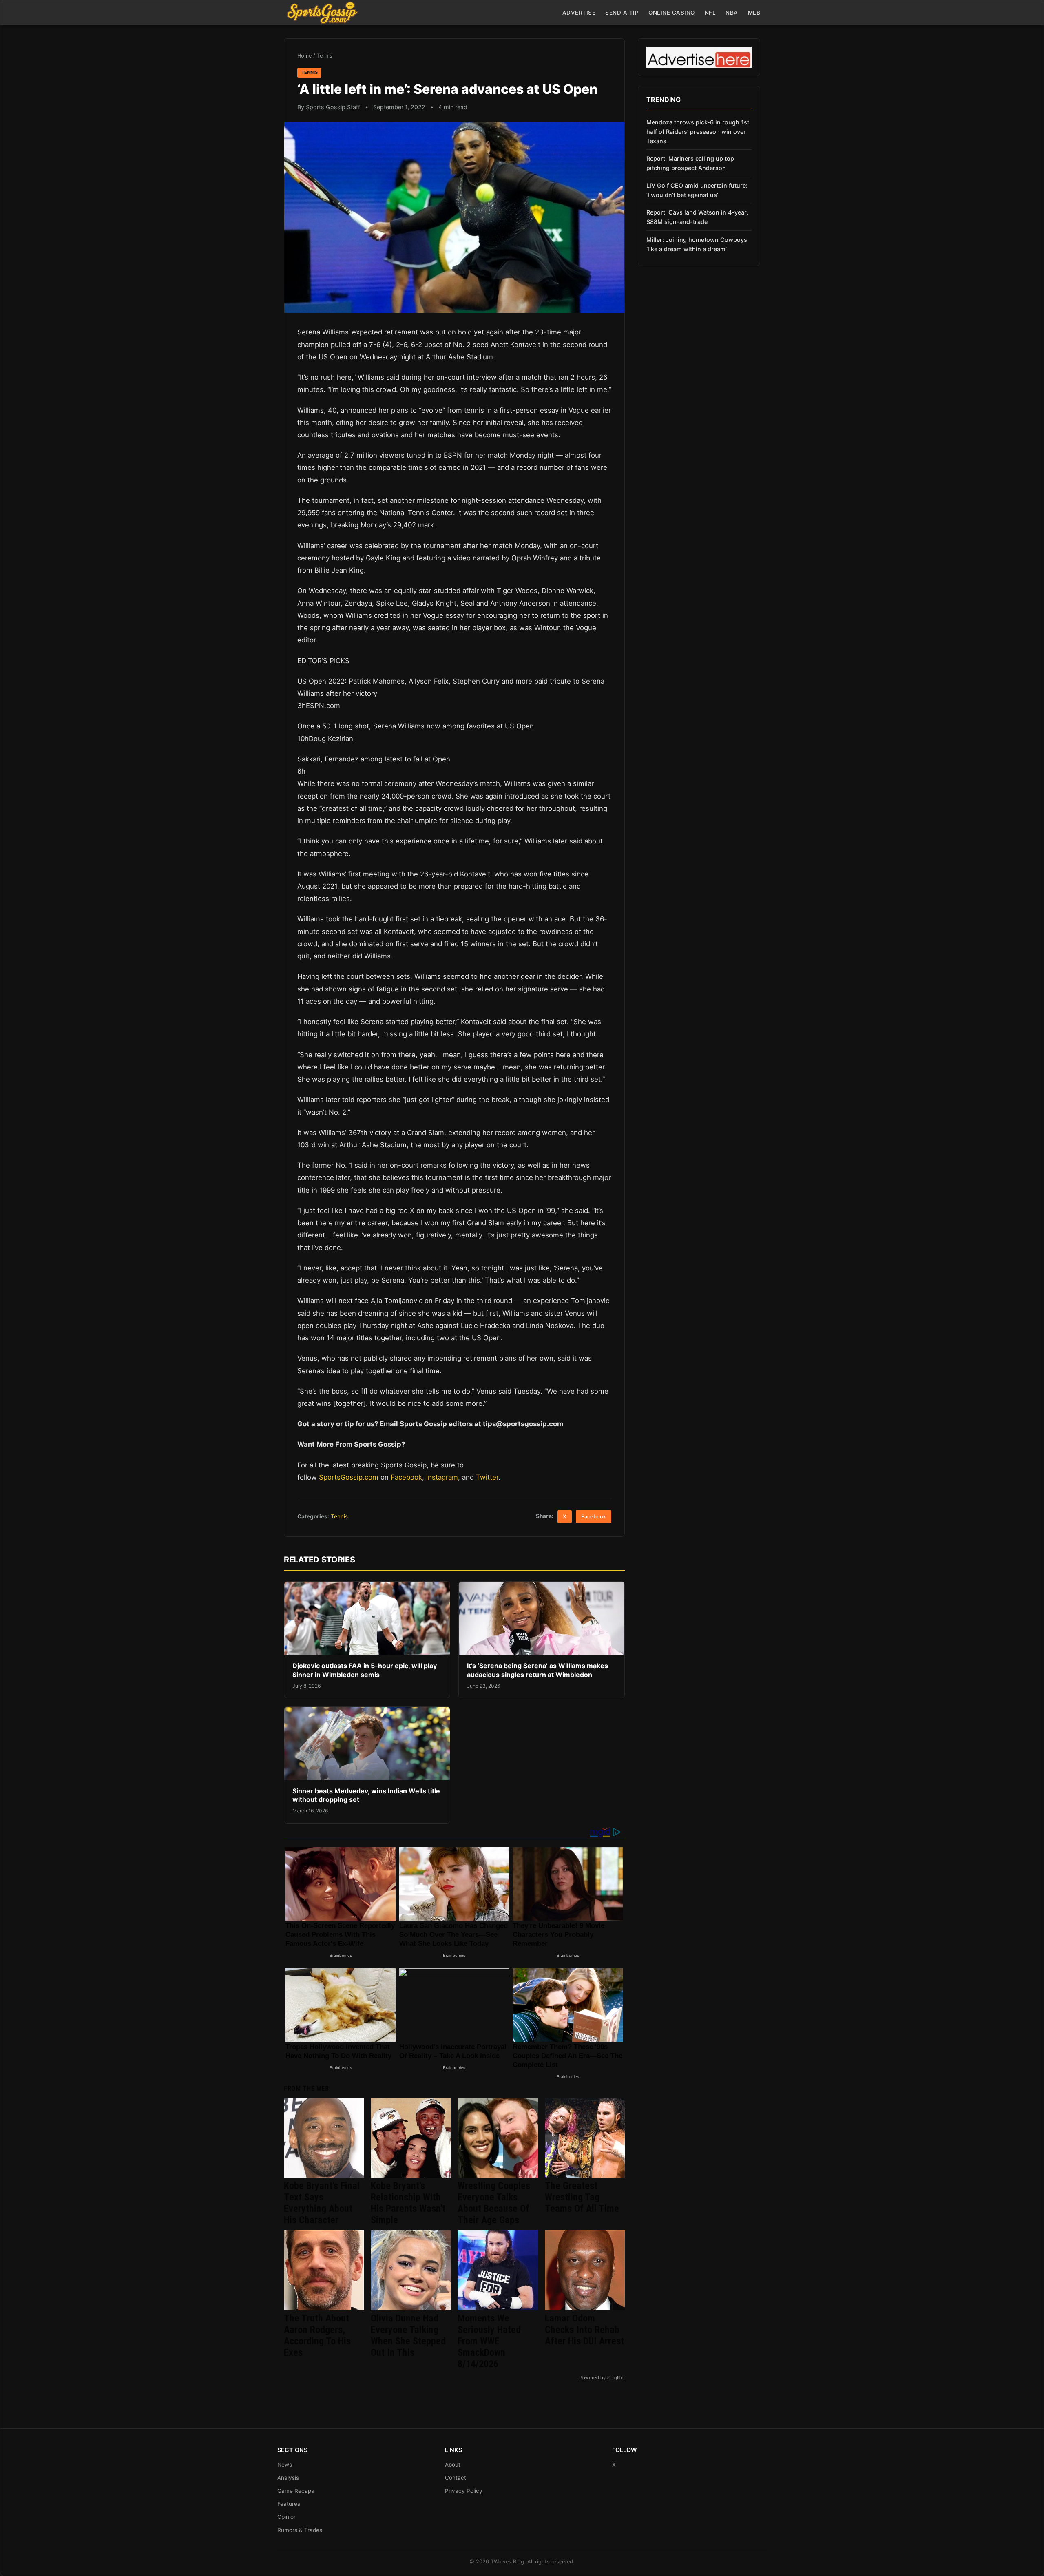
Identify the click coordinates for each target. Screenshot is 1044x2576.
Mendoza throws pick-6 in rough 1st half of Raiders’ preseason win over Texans (698, 132)
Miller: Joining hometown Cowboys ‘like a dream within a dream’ (697, 244)
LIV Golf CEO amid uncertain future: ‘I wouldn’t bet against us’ (697, 190)
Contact (456, 2478)
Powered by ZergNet (602, 2378)
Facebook (406, 1477)
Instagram (442, 1477)
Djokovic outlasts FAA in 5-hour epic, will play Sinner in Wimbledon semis (365, 1670)
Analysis (288, 2478)
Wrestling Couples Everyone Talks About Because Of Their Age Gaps (494, 2203)
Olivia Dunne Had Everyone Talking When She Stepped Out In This (408, 2335)
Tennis (325, 56)
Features (289, 2504)
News (285, 2465)
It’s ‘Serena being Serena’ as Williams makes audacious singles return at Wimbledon (537, 1670)
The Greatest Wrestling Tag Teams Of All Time (582, 2197)
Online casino (672, 13)
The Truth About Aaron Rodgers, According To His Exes (317, 2335)
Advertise (579, 13)
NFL (710, 13)
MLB (754, 13)
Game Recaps (296, 2491)
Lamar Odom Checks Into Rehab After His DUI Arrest (584, 2330)
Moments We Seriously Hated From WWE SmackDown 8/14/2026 (489, 2341)
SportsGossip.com (349, 1477)
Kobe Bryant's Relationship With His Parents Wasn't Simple (408, 2203)
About (453, 2465)
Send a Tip (622, 13)
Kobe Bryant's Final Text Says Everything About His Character (322, 2203)
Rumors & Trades (300, 2530)
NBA (732, 13)
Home (304, 56)
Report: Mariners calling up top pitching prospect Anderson (690, 163)
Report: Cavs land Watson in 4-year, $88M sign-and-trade (697, 217)
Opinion (287, 2517)
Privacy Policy (464, 2491)
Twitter (487, 1477)
